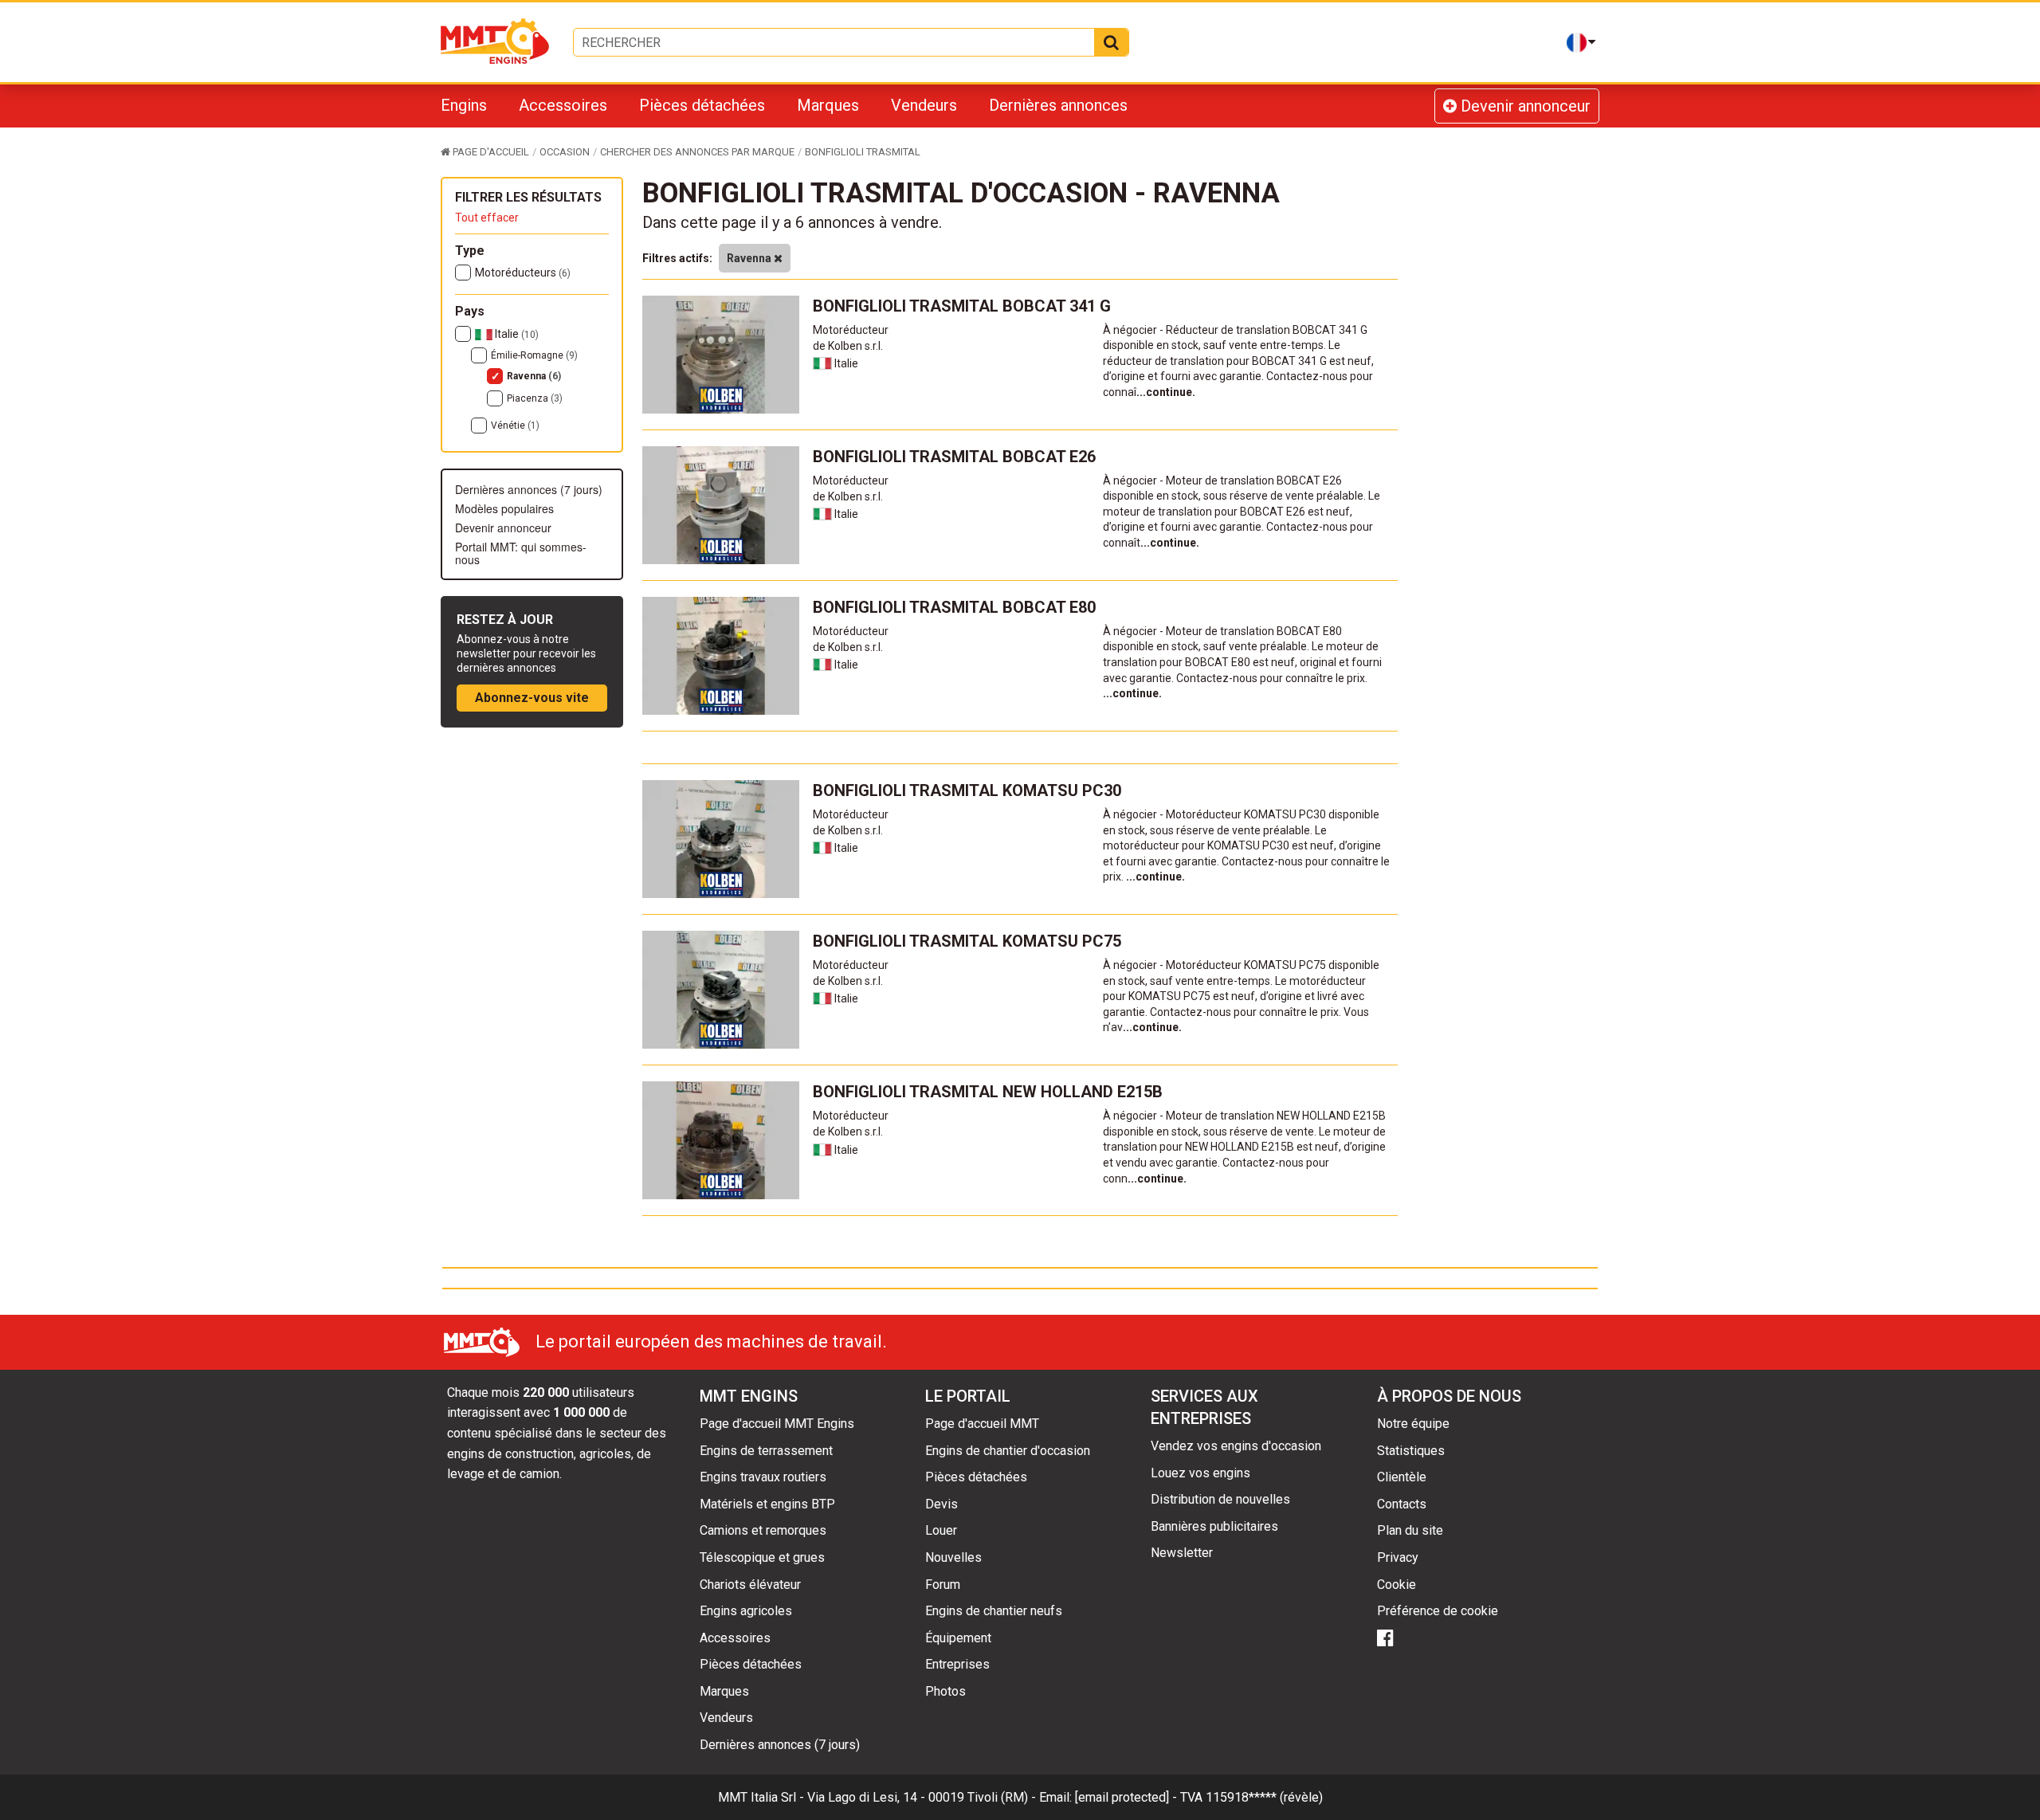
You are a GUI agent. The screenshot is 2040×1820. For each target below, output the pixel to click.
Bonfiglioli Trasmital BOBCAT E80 (954, 607)
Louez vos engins (1200, 1473)
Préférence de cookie (1438, 1611)
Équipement (958, 1638)
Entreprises (957, 1664)
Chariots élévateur (750, 1585)
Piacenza (535, 398)
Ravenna (534, 376)
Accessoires (563, 105)
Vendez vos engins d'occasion (1236, 1446)
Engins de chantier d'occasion (1008, 1451)
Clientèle (1402, 1477)
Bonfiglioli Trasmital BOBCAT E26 (954, 457)
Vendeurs (924, 105)
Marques (828, 105)
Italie (516, 334)
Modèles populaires (504, 508)
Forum (943, 1585)
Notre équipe (1413, 1424)
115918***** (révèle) (1264, 1797)
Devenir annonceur (1524, 106)
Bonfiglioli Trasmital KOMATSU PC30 (967, 790)
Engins (464, 105)
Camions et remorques (763, 1530)
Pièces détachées (702, 105)
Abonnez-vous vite (532, 698)
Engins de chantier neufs (994, 1611)
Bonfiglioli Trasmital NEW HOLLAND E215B (988, 1092)
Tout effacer (487, 218)
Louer (941, 1530)
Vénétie (515, 426)
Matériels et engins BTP (767, 1504)
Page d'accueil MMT (982, 1424)
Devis (942, 1504)
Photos (945, 1691)
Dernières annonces (1058, 105)
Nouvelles (953, 1557)
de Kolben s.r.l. (848, 346)
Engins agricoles (746, 1611)
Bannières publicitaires (1214, 1526)
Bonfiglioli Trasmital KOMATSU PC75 (967, 941)
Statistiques (1411, 1451)
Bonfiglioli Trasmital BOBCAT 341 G (962, 306)
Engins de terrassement (766, 1451)
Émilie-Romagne (534, 355)
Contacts (1402, 1504)
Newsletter (1182, 1553)
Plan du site (1410, 1530)
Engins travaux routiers (763, 1477)
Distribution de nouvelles (1220, 1499)
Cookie (1397, 1585)
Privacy (1398, 1557)
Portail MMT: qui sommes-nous (521, 553)
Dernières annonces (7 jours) (529, 489)
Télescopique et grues (762, 1557)
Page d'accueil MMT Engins (777, 1424)
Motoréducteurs (523, 273)
